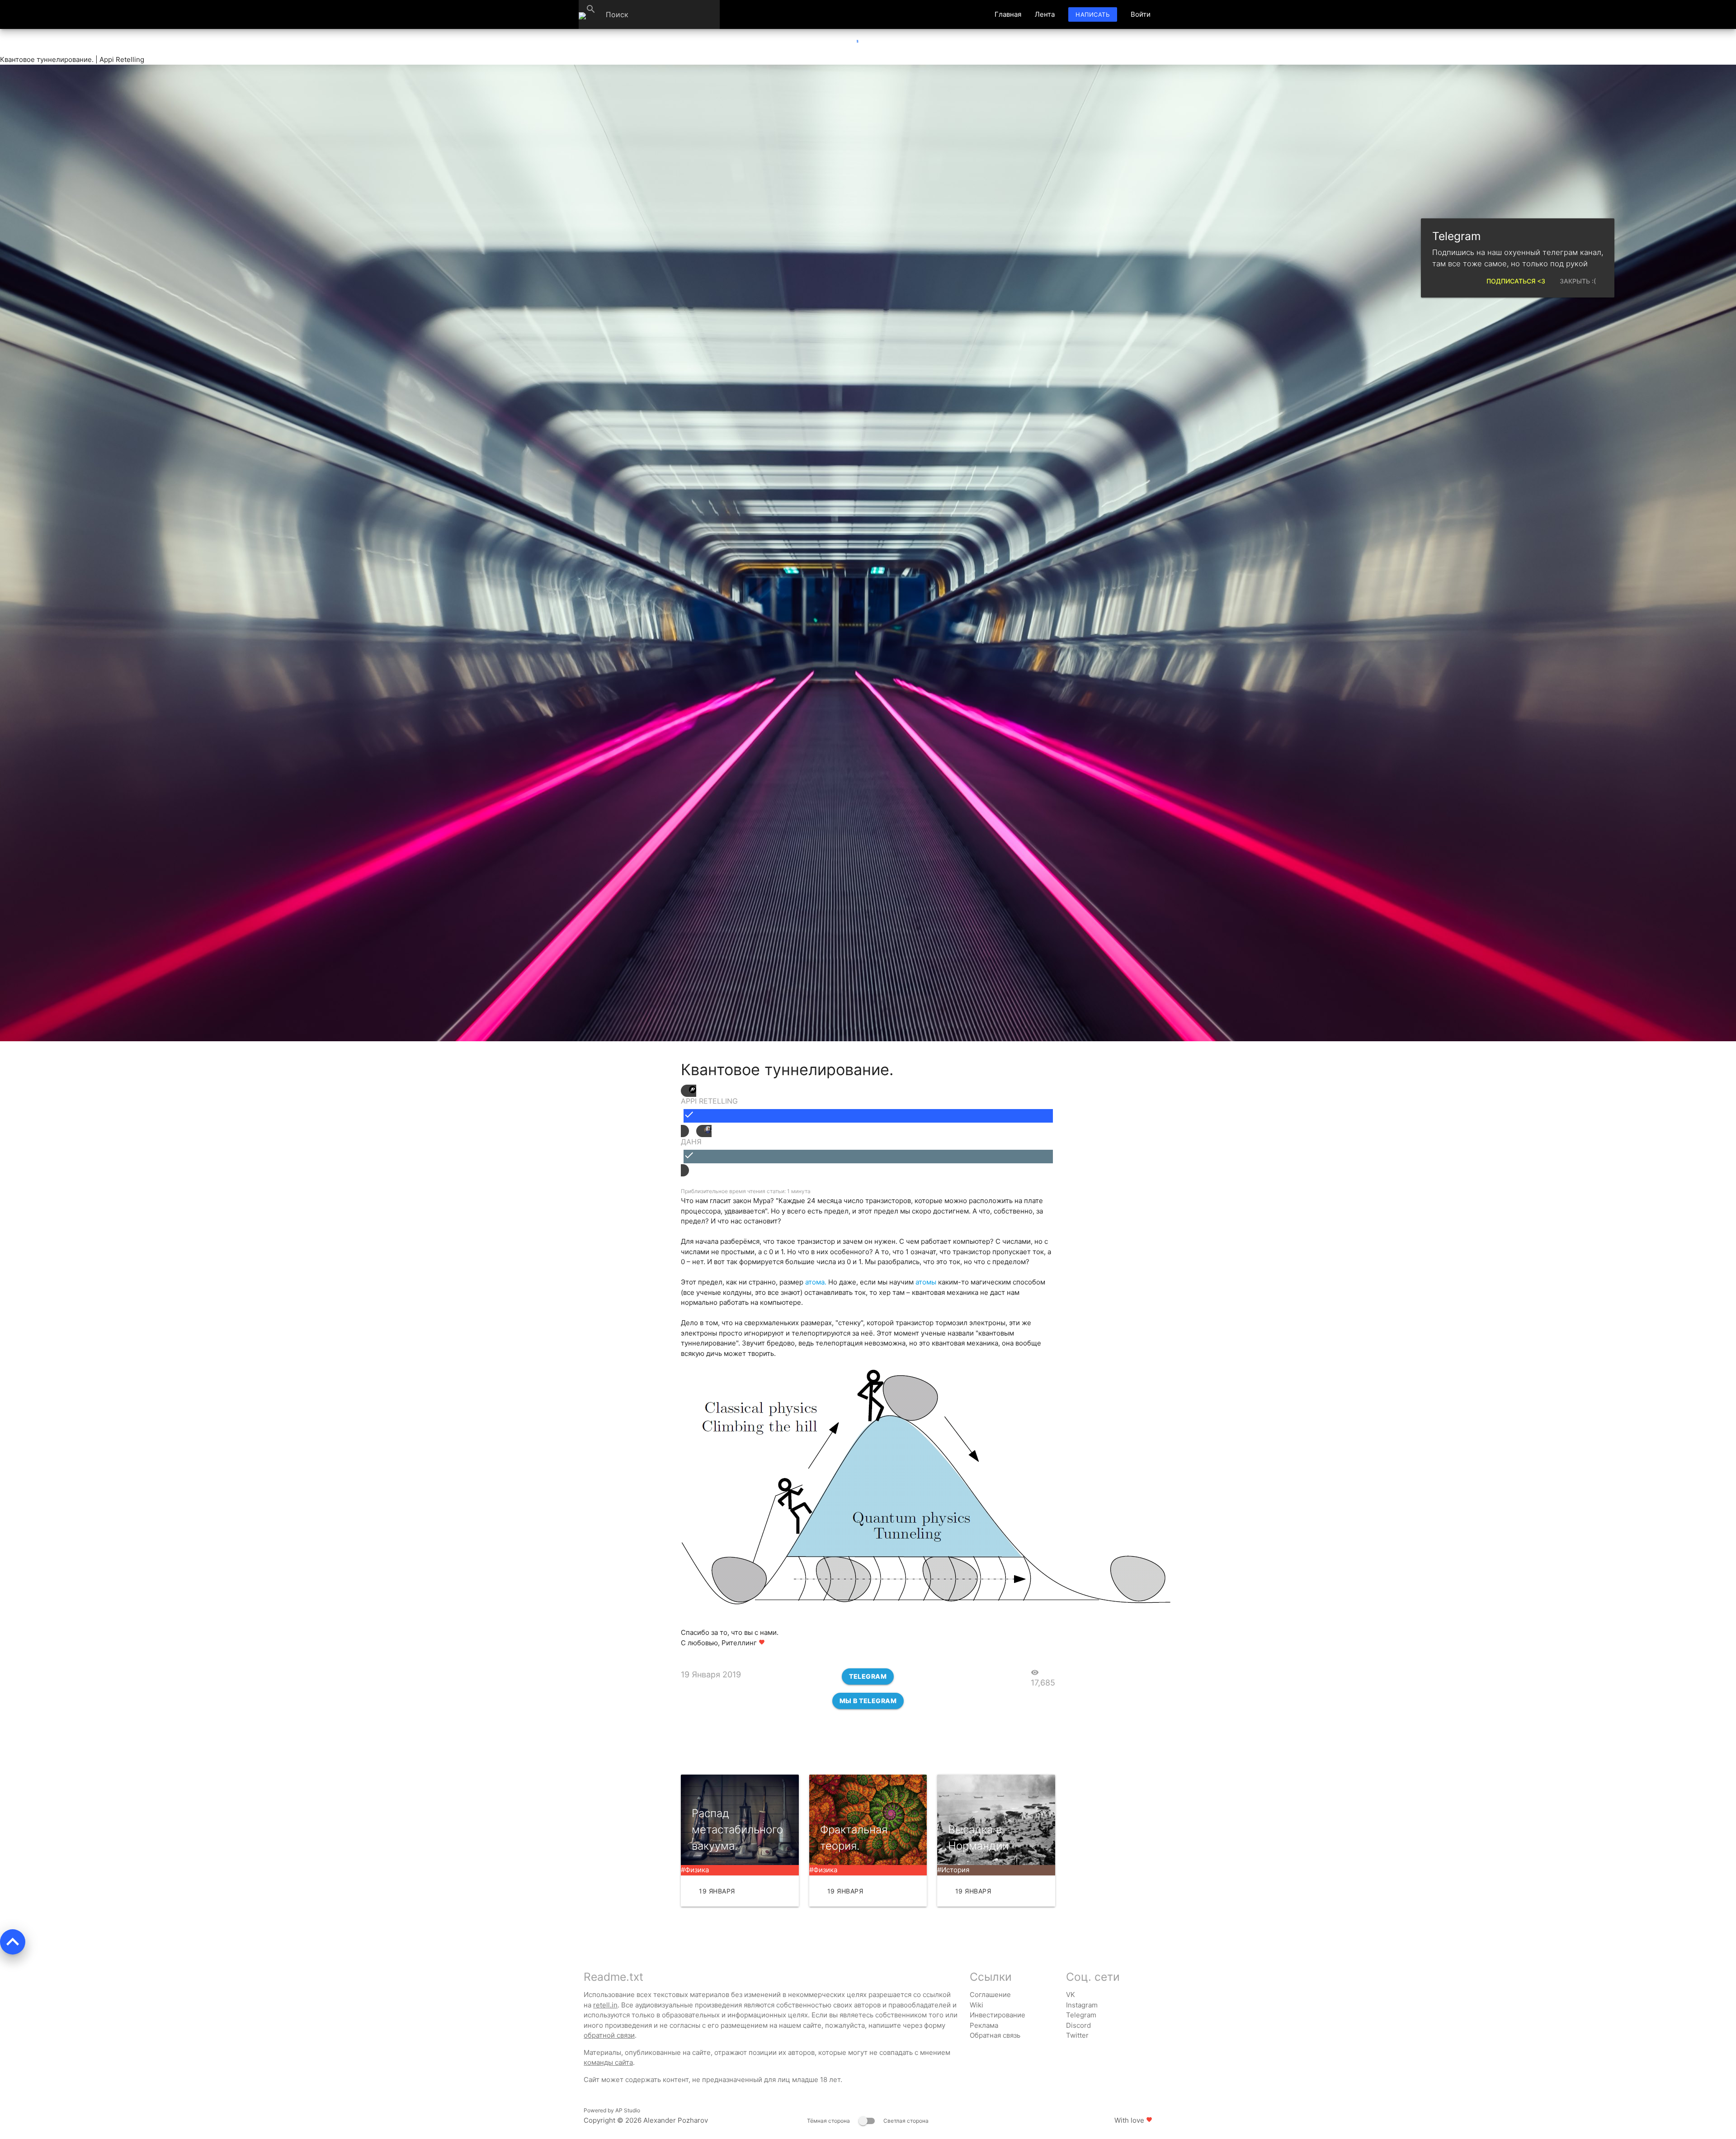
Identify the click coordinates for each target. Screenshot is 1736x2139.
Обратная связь (995, 2035)
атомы (926, 1282)
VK (1071, 1995)
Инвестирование (998, 2015)
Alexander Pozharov (676, 2120)
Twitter (1077, 2035)
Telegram (868, 1676)
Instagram (1082, 2005)
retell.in (605, 2005)
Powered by (612, 2110)
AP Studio (628, 2110)
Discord (1078, 2025)
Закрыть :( (1578, 281)
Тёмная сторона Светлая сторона (868, 2121)
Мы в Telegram (868, 1701)
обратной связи (609, 2035)
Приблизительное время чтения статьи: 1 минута (746, 1191)
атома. (816, 1282)
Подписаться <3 (1516, 281)
